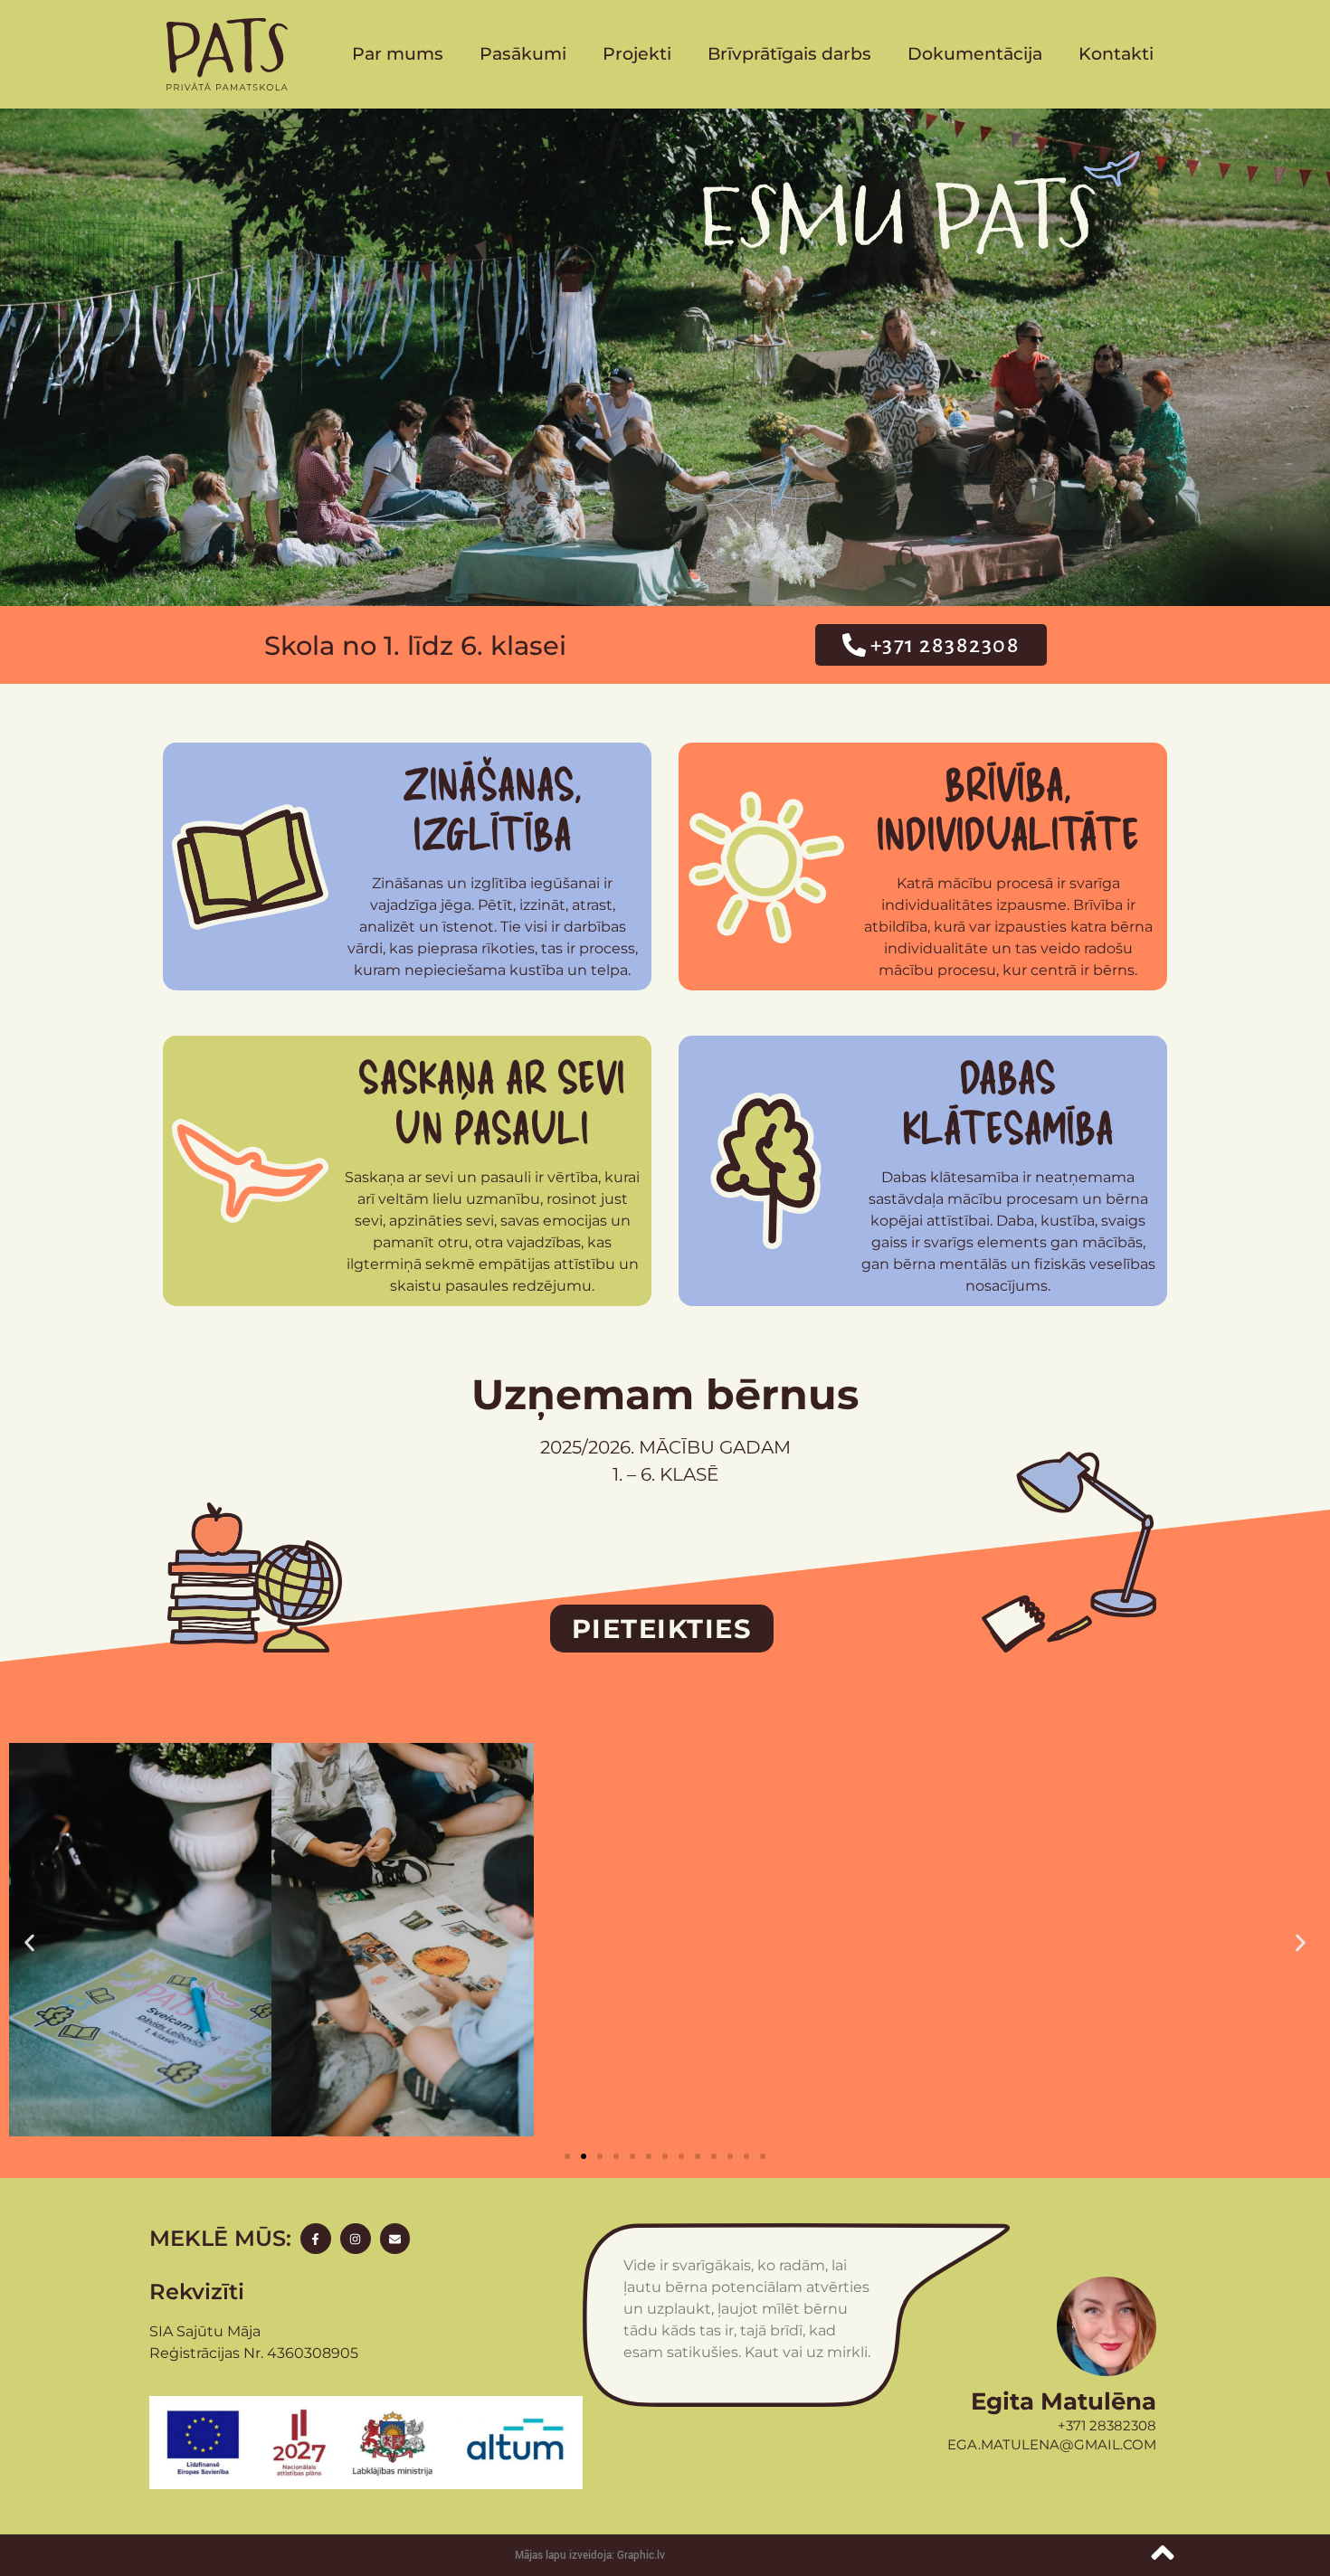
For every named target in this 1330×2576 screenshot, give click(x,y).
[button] (29, 1942)
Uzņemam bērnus (665, 1394)
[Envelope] (395, 2239)
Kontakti (1116, 54)
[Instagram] (356, 2239)
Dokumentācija (975, 54)
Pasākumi (523, 54)
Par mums (398, 54)
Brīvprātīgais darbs (789, 54)
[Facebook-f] (316, 2239)
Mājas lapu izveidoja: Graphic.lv (590, 2556)
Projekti (637, 54)
